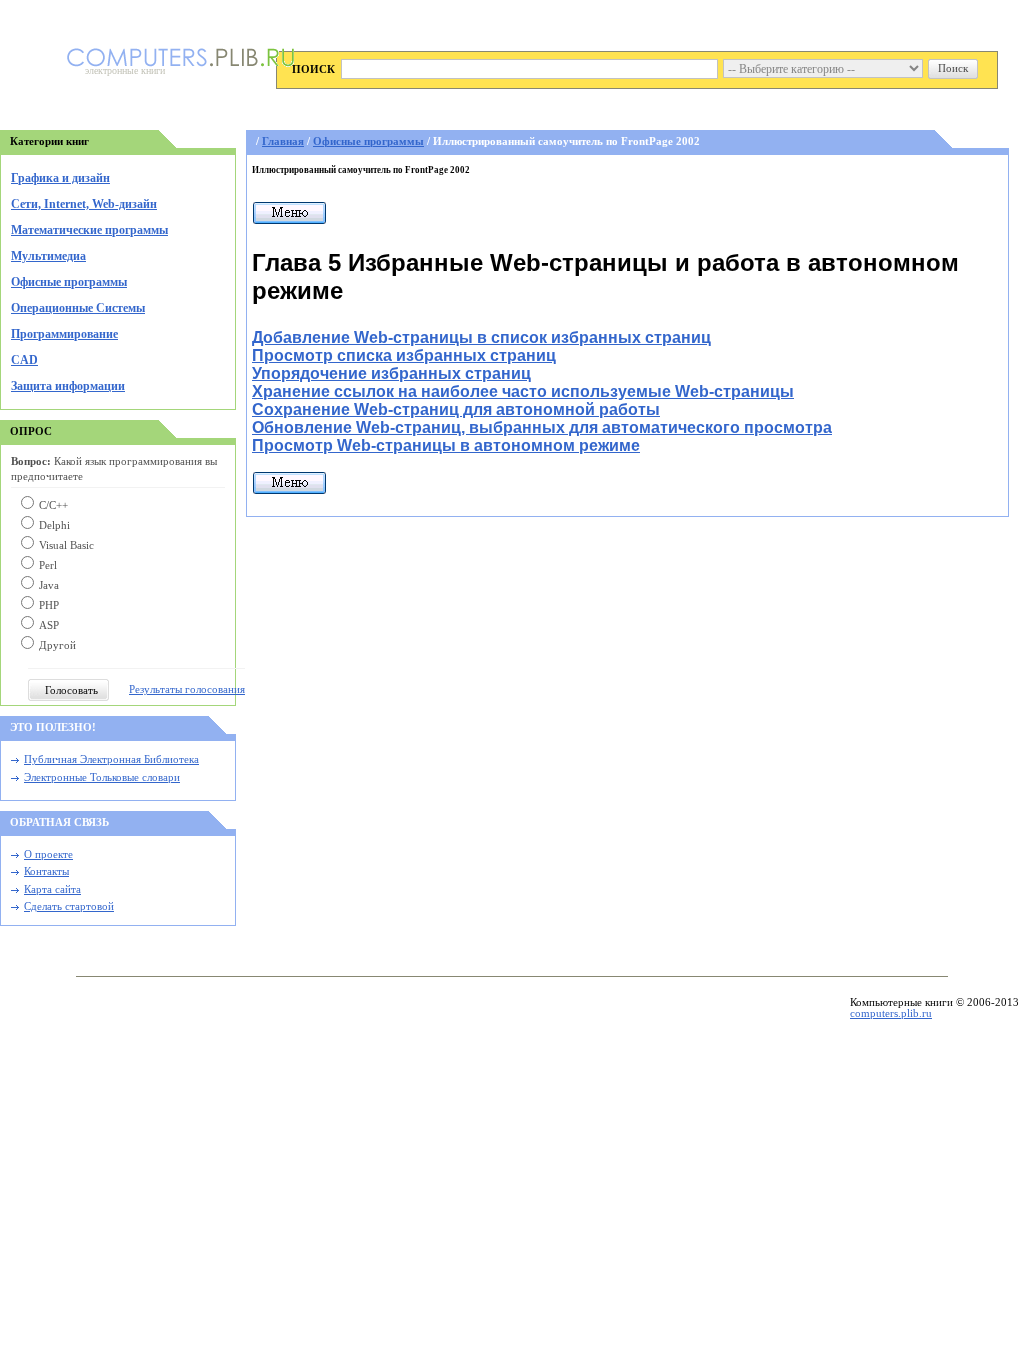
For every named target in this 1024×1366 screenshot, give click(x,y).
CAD (24, 360)
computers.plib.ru (891, 1013)
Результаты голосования (187, 689)
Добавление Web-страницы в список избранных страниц (481, 337)
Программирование (64, 334)
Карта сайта (52, 889)
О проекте (48, 854)
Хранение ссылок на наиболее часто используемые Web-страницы (523, 391)
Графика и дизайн (60, 178)
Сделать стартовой (69, 906)
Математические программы (89, 230)
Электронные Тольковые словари (102, 777)
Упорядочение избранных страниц (391, 373)
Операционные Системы (78, 308)
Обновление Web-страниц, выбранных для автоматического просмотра (542, 427)
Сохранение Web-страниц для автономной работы (456, 409)
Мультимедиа (48, 256)
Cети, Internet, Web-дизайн (84, 204)
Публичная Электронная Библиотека (111, 759)
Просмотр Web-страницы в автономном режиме (446, 445)
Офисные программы (69, 282)
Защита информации (68, 386)
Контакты (46, 871)
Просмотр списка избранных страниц (404, 355)
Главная (283, 141)
